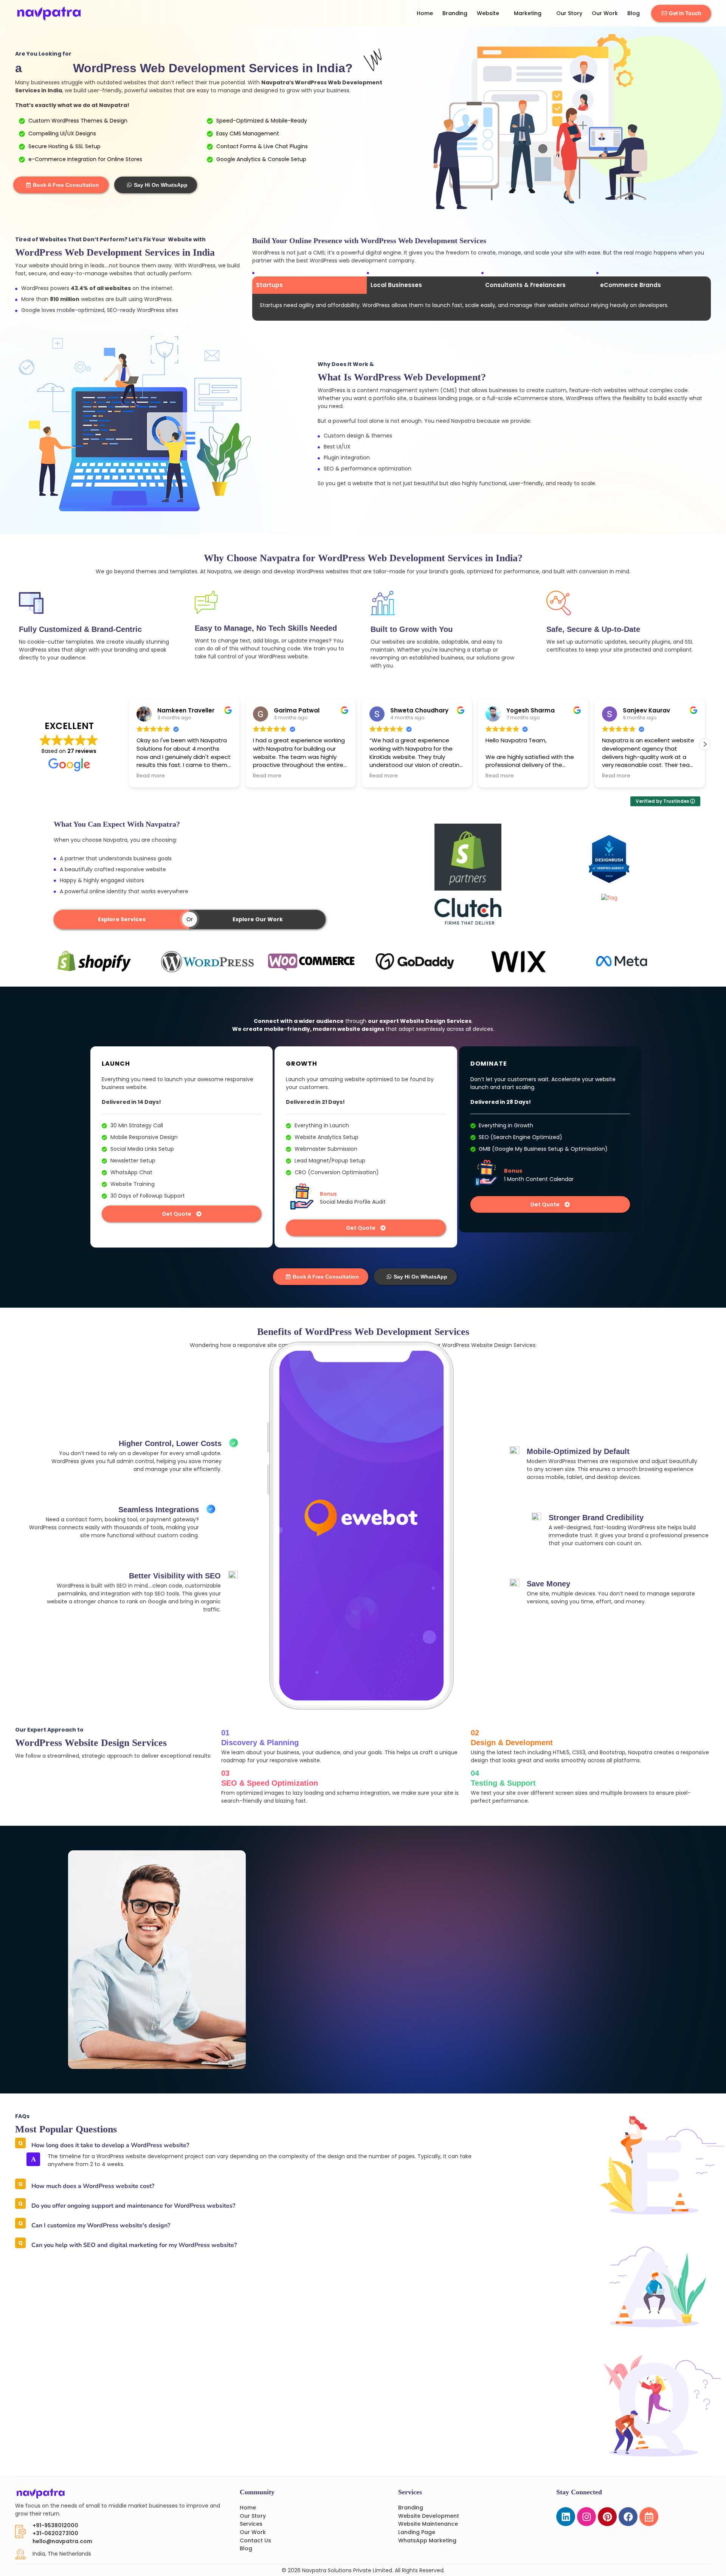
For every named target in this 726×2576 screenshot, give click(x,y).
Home (425, 13)
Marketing (528, 13)
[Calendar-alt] (649, 2517)
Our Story (569, 13)
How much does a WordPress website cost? (93, 2186)
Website (488, 13)
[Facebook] (628, 2517)
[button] (705, 744)
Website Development (429, 2516)
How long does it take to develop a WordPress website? (110, 2145)
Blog (634, 13)
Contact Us (255, 2540)
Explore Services (122, 919)
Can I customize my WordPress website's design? (101, 2225)
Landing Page (417, 2532)
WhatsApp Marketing (427, 2540)
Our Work (605, 13)
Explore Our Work (258, 919)
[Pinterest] (607, 2517)
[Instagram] (586, 2517)
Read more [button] (225, 776)
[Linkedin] (566, 2517)
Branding (455, 13)
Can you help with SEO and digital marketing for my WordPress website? (134, 2245)
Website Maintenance (428, 2524)
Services (251, 2524)
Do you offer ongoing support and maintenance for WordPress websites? (133, 2206)
